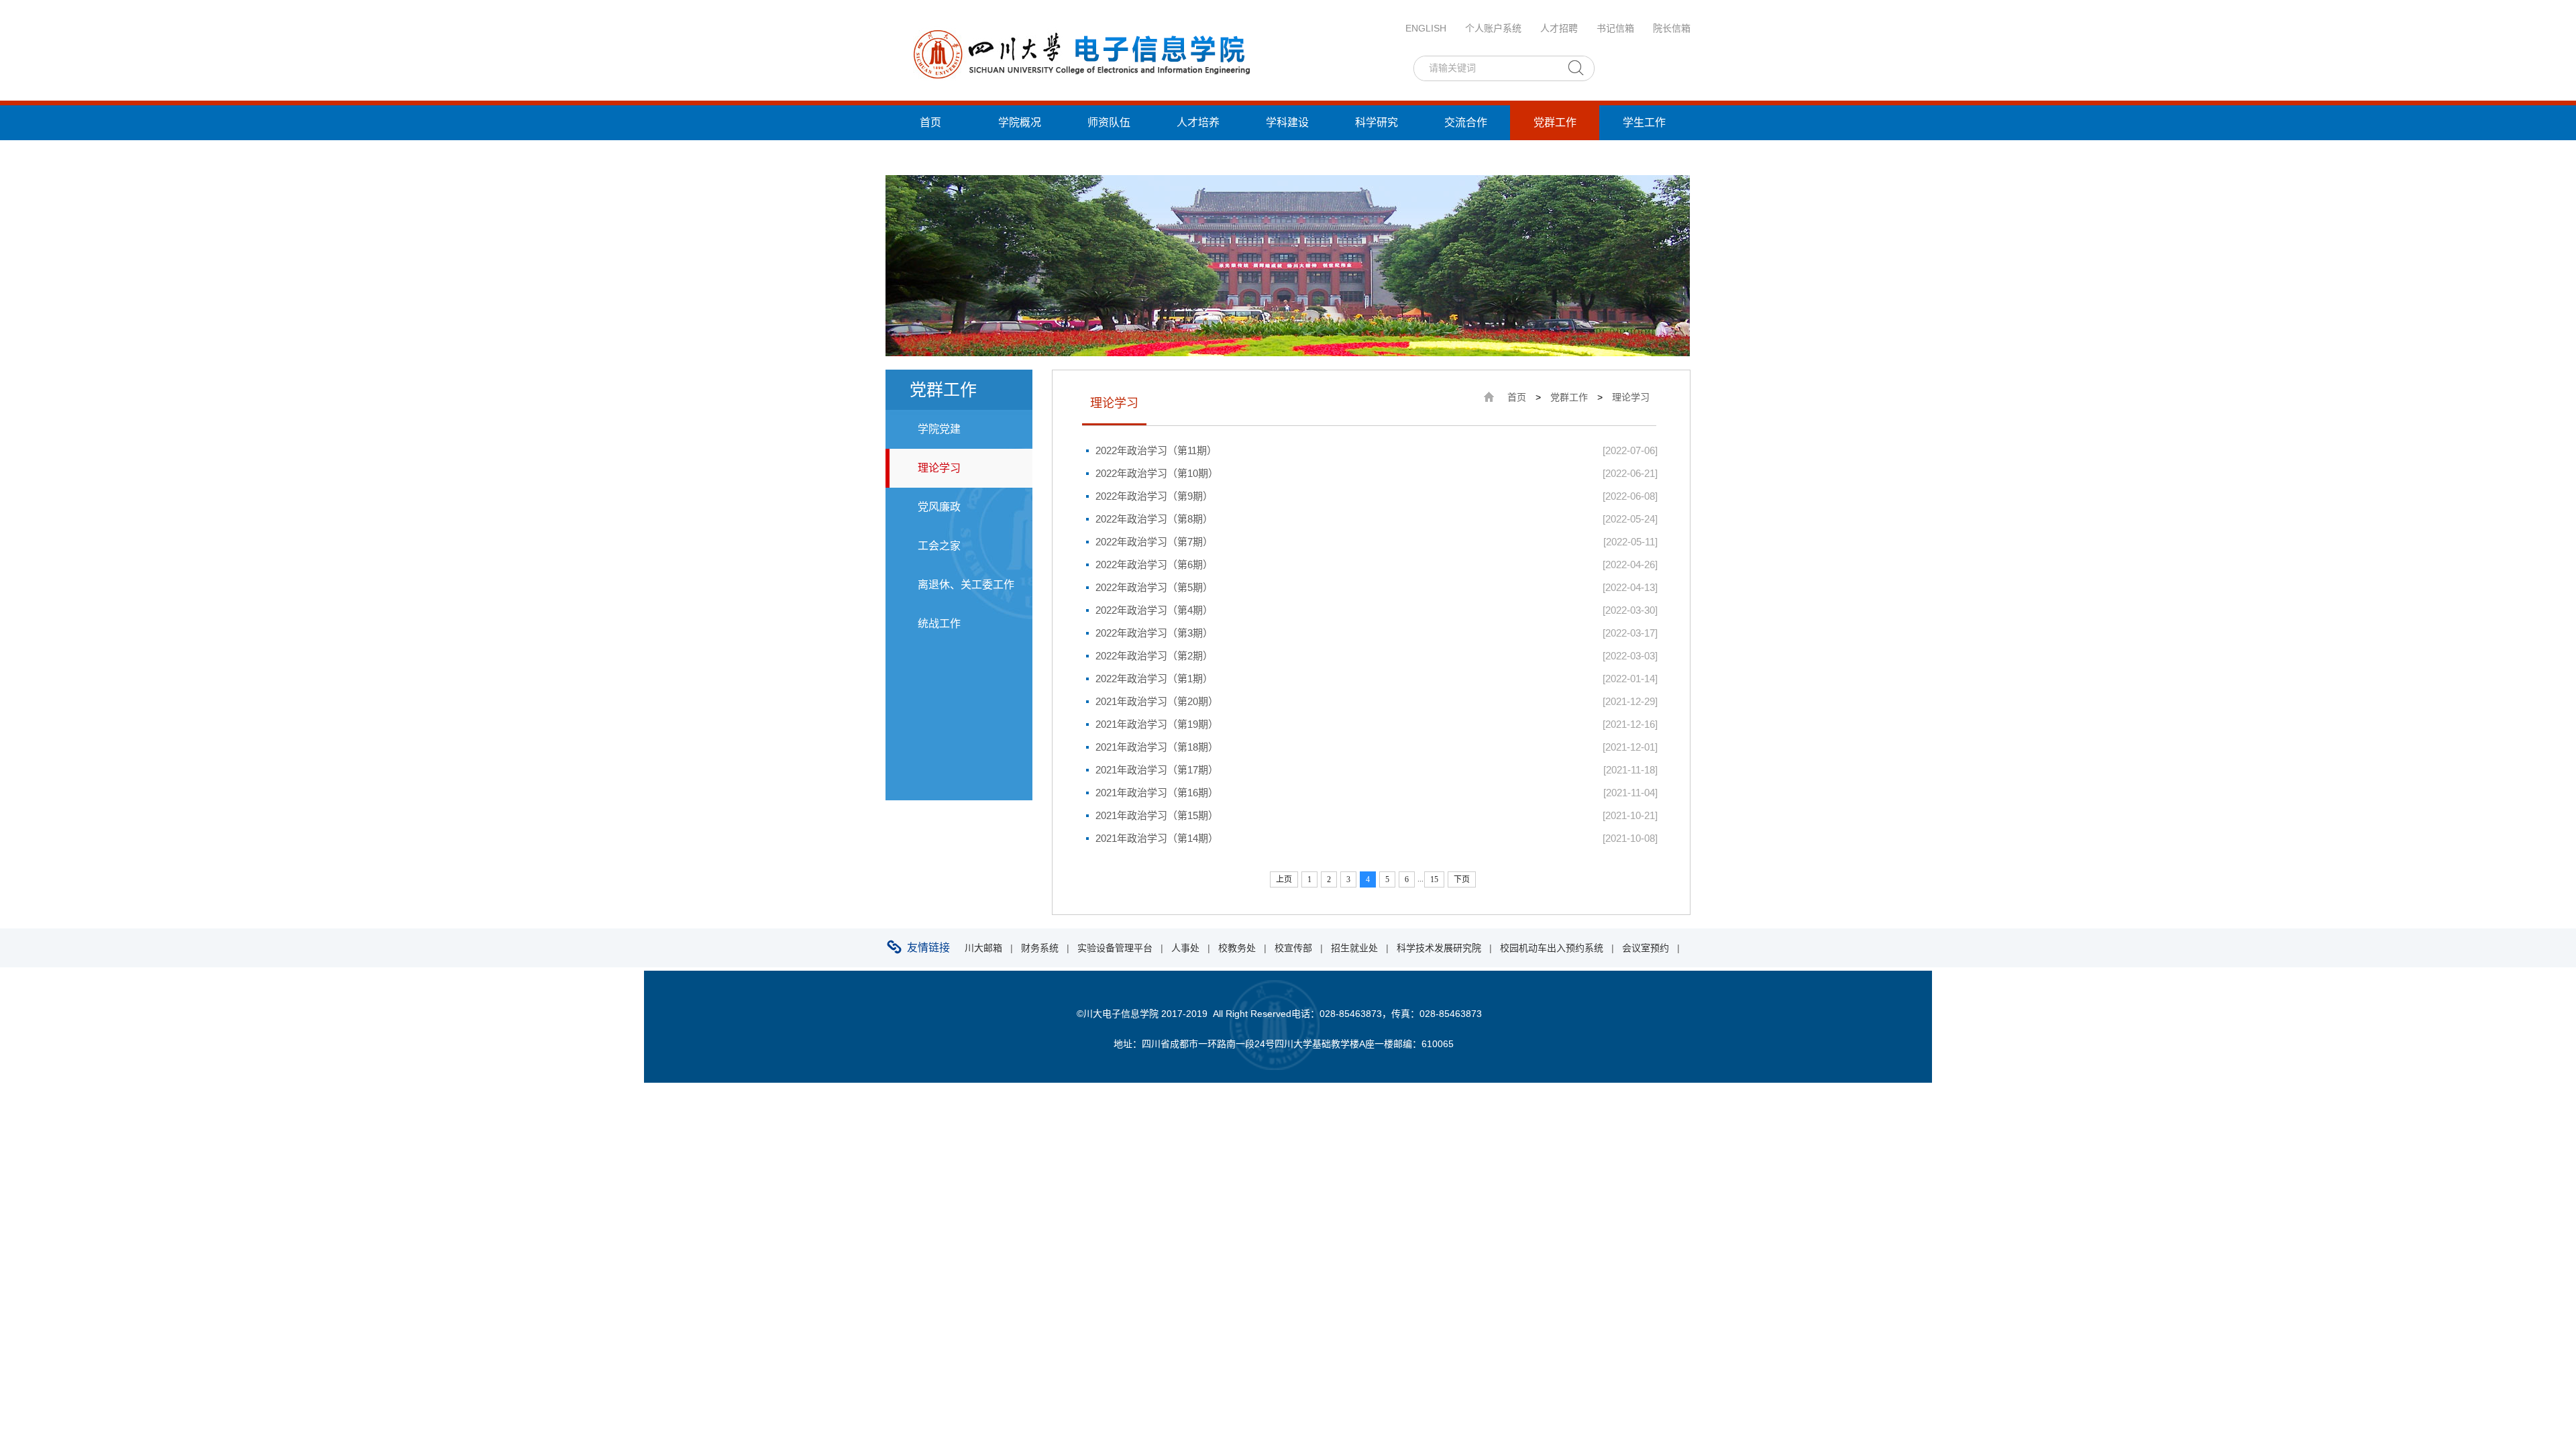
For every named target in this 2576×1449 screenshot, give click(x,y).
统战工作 (930, 157)
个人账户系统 (1493, 28)
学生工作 (1644, 122)
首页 (930, 122)
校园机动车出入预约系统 (1552, 948)
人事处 (1185, 948)
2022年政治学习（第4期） (1154, 610)
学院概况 (1020, 122)
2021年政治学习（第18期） (1157, 747)
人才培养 (1198, 122)
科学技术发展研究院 (1439, 948)
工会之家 (939, 546)
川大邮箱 (983, 948)
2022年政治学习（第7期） (1154, 542)
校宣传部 (1293, 948)
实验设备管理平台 (1115, 948)
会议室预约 (1646, 948)
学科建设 (1287, 122)
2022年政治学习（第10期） (1157, 473)
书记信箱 (1615, 28)
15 (1434, 879)
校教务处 (1237, 948)
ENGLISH (1426, 28)
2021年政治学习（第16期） (1157, 793)
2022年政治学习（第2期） (1154, 656)
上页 (1284, 879)
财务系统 (1040, 948)
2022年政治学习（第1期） (1154, 679)
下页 (1462, 879)
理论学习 (939, 468)
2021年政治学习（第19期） (1157, 724)
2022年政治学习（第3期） (1154, 633)
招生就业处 (1354, 948)
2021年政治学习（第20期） (1157, 701)
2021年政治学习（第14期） (1157, 838)
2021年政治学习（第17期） (1157, 770)
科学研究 (1377, 122)
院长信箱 (1672, 28)
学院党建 (939, 429)
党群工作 (1555, 122)
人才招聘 (1559, 28)
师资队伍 (1109, 122)
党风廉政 (939, 507)
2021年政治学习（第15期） (1157, 815)
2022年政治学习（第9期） (1154, 496)
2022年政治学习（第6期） (1154, 565)
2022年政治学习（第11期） (1156, 450)
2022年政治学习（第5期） (1154, 587)
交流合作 (1466, 122)
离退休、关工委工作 (966, 585)
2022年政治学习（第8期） (1154, 519)
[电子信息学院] (1080, 53)
